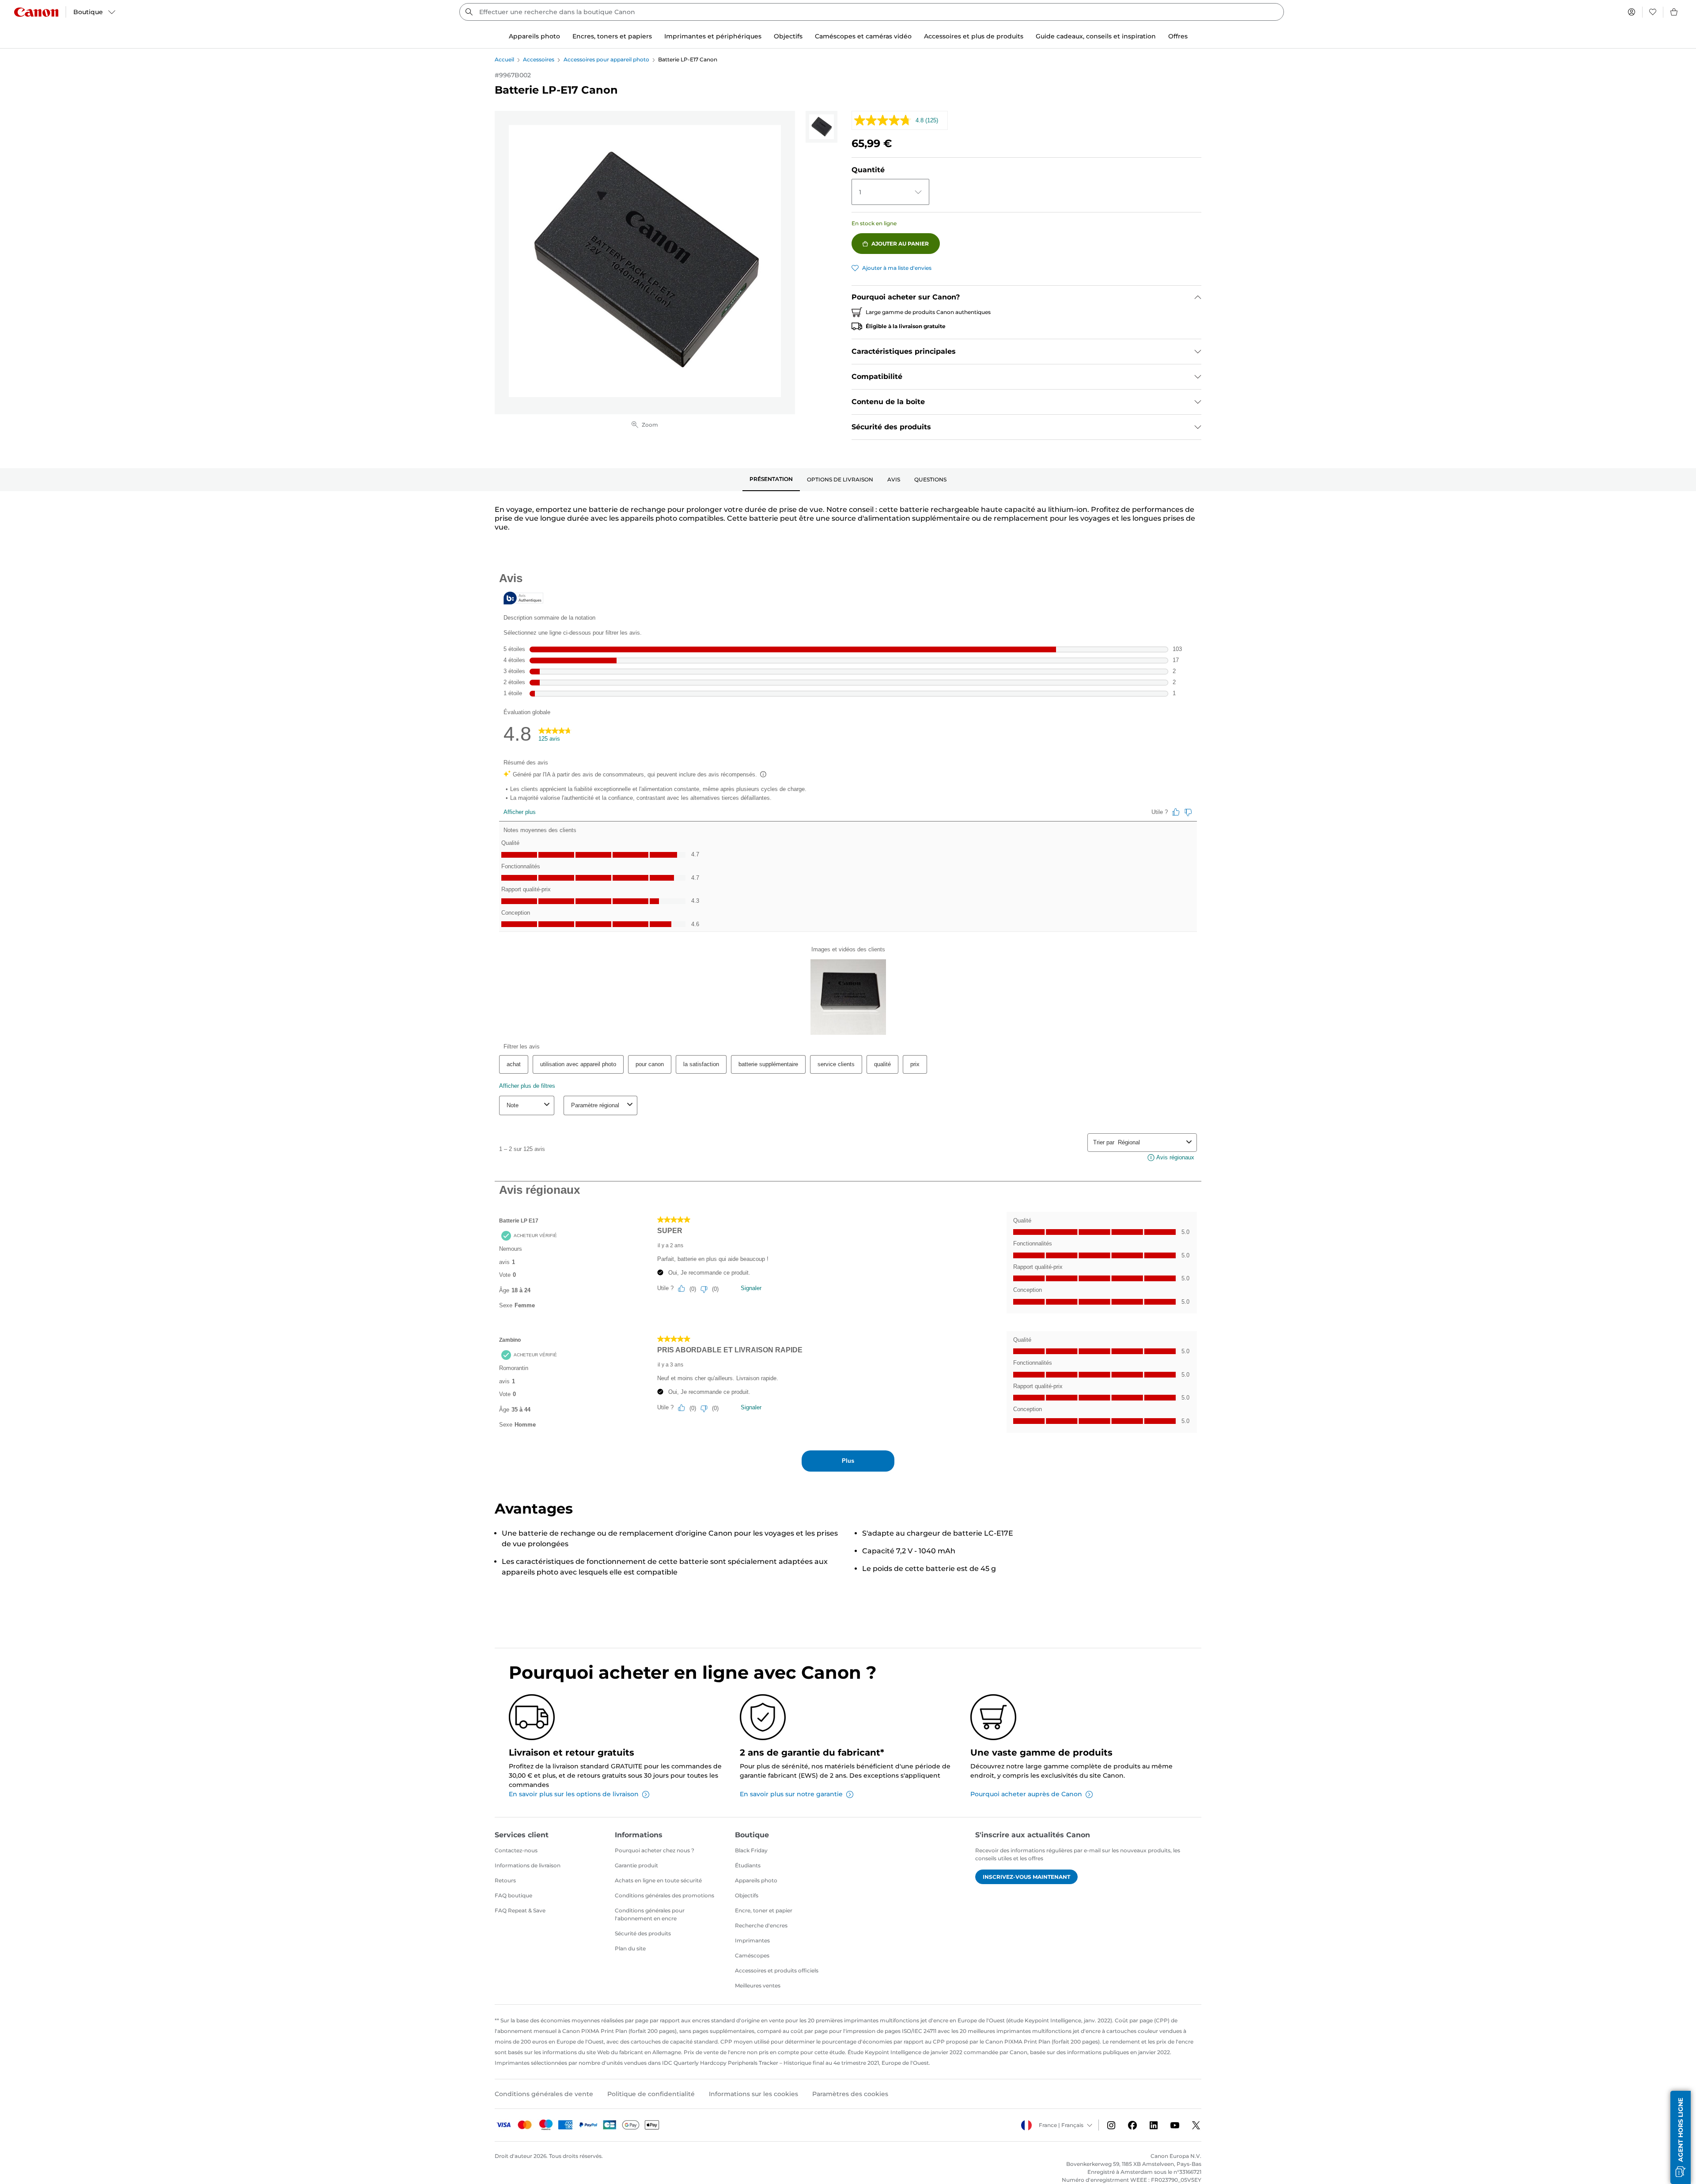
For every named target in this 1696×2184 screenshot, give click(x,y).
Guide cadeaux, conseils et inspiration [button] (1096, 36)
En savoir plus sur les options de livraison (574, 1794)
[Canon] (36, 12)
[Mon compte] (1632, 12)
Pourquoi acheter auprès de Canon (1026, 1794)
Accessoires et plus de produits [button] (974, 36)
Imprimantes (752, 1940)
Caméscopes (752, 1955)
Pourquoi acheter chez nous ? (655, 1850)
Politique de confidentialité (651, 2094)
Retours (505, 1880)
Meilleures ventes (758, 1985)
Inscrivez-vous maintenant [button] (1026, 1877)
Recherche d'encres (761, 1925)
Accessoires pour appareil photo (606, 59)
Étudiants (748, 1865)
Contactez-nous (516, 1850)
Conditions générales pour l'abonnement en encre (650, 1914)
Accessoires (539, 59)
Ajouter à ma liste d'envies (897, 268)
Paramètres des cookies (850, 2094)
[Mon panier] (1674, 12)
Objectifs (747, 1895)
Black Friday (751, 1850)
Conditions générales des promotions (664, 1895)
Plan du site (630, 1948)
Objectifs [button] (788, 36)
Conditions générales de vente (544, 2094)
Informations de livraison (528, 1865)
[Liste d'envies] (1653, 12)
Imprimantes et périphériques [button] (713, 36)
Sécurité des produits (643, 1933)
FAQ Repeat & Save (520, 1910)
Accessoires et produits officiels (777, 1970)
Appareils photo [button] (534, 36)
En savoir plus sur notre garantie (791, 1794)
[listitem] (821, 127)
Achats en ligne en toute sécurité (658, 1880)
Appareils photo (756, 1880)
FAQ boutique (513, 1895)
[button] (1681, 2137)
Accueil (504, 59)
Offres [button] (1178, 36)
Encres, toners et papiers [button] (612, 36)
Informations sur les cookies (753, 2094)
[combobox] (872, 12)
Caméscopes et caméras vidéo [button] (863, 36)
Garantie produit (636, 1865)
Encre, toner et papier (764, 1910)
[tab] (771, 480)
